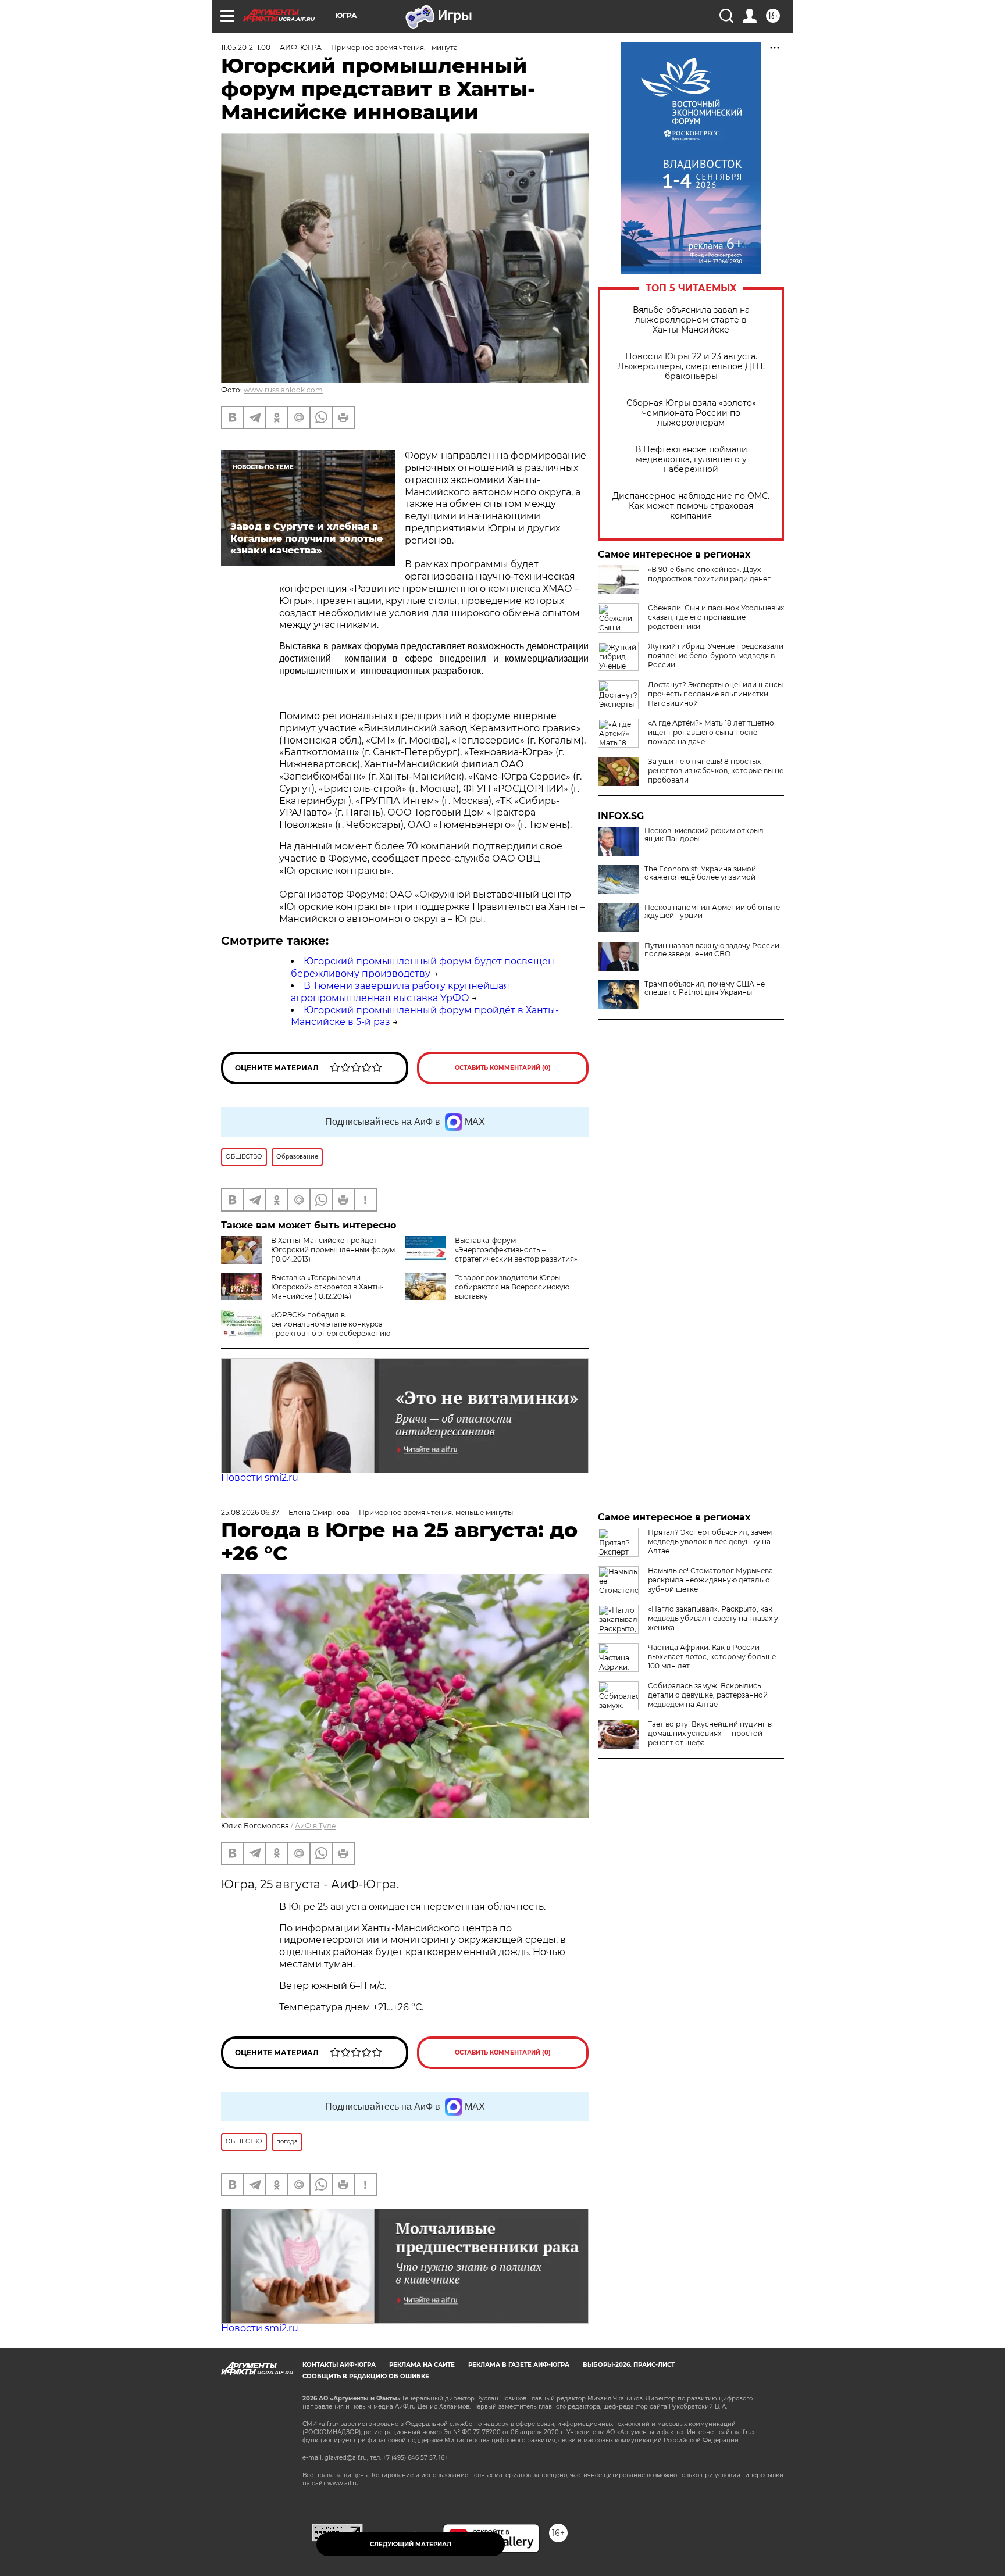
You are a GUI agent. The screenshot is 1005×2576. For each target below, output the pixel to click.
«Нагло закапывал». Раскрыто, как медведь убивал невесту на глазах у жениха (713, 1618)
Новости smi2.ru (260, 1478)
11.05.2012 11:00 (246, 47)
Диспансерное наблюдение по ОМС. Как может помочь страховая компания (691, 506)
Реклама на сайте (422, 2365)
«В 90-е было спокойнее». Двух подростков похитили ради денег (709, 574)
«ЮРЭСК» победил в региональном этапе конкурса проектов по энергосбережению (331, 1324)
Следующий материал (411, 2544)
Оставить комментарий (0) (503, 1068)
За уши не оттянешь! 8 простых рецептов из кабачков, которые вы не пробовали (716, 771)
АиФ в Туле (315, 1826)
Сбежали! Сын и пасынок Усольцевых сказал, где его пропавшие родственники (716, 617)
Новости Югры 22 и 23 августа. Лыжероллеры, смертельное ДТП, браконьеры (691, 367)
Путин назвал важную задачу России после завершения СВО (712, 950)
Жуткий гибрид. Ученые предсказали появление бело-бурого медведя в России (716, 655)
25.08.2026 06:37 (250, 1512)
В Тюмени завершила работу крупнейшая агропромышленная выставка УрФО (400, 992)
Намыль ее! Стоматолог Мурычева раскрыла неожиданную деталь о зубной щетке (710, 1580)
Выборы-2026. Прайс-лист (629, 2365)
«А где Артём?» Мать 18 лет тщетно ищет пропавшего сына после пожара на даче (711, 732)
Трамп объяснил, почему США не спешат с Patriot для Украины (705, 988)
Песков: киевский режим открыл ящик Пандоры (704, 835)
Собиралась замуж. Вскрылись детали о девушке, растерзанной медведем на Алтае (708, 1695)
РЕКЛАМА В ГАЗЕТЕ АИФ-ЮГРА (519, 2365)
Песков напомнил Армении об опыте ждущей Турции (712, 912)
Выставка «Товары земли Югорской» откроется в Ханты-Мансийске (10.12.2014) (327, 1287)
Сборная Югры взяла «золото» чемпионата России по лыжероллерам (691, 413)
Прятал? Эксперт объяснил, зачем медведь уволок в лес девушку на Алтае (710, 1541)
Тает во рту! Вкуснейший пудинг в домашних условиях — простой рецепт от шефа (710, 1733)
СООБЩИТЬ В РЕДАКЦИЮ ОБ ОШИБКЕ (366, 2376)
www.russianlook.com (283, 390)
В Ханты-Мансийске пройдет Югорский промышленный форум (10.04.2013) (333, 1250)
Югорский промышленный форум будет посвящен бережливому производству (423, 967)
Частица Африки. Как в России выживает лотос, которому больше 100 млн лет (712, 1657)
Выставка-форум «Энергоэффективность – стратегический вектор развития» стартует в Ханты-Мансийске (491, 1254)
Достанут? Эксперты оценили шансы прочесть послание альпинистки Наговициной (715, 694)
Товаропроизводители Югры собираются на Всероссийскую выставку (512, 1287)
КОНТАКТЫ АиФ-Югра (339, 2365)
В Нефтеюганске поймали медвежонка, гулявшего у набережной (691, 460)
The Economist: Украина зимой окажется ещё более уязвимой (700, 873)
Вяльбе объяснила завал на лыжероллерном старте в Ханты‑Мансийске (691, 320)
